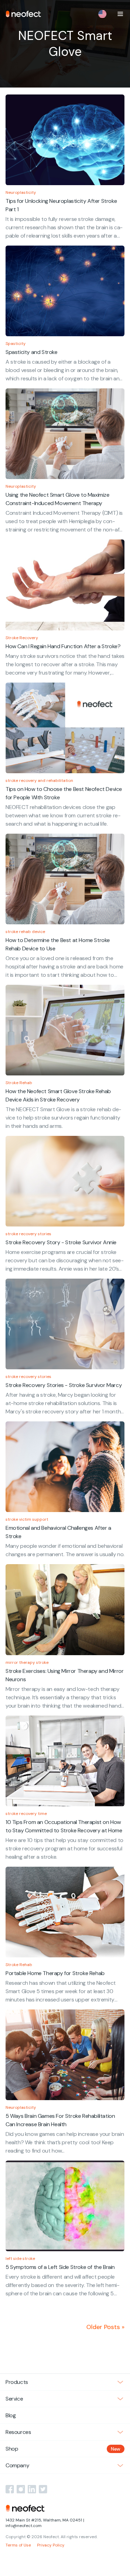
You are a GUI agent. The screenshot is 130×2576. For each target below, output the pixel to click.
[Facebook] (10, 2489)
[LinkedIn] (32, 2489)
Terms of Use (18, 2545)
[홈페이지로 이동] (23, 14)
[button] (120, 14)
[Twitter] (43, 2489)
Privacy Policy (51, 2545)
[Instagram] (21, 2489)
